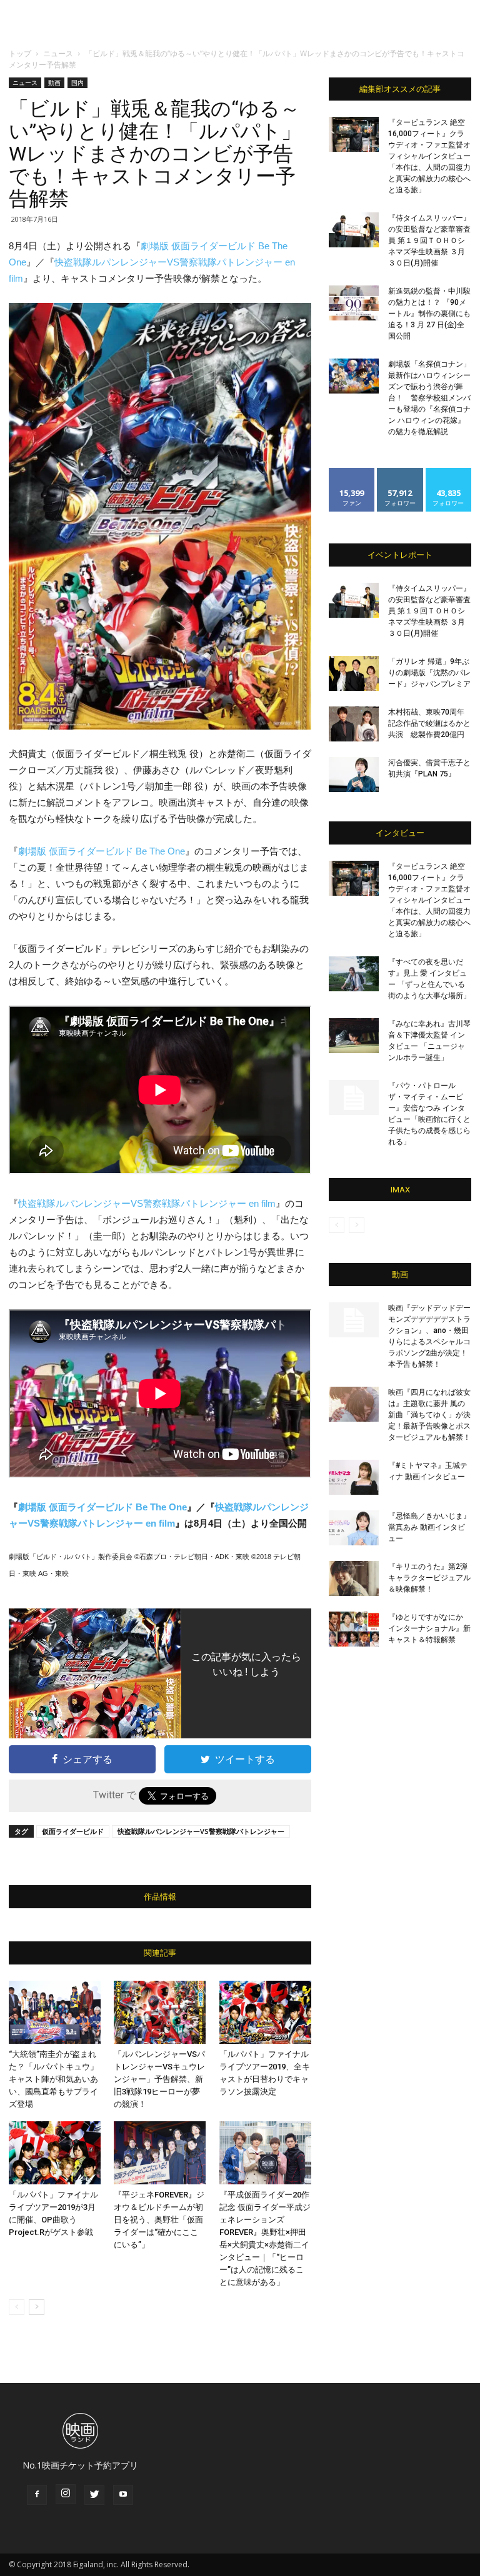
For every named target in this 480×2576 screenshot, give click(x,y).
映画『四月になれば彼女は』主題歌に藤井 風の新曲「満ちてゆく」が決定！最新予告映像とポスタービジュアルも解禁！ (429, 1415)
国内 (77, 82)
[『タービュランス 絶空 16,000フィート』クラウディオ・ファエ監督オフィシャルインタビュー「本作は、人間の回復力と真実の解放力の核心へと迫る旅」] (354, 134)
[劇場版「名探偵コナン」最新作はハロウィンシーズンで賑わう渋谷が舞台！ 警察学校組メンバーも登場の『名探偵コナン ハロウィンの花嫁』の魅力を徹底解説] (354, 376)
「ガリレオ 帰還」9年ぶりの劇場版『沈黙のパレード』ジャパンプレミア (429, 673)
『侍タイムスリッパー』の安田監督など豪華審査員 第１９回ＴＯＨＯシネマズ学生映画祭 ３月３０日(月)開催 (429, 240)
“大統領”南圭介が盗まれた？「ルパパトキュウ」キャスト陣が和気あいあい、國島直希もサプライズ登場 (53, 2079)
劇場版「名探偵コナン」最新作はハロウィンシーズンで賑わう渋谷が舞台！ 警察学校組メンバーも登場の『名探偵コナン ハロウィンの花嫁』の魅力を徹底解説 (429, 398)
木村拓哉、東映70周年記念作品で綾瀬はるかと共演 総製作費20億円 (429, 723)
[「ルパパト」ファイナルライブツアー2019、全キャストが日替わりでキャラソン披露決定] (265, 2012)
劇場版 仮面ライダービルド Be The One (102, 851)
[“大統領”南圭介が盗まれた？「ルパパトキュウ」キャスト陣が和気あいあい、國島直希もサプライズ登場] (55, 2012)
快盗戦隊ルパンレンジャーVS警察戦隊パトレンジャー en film (147, 1203)
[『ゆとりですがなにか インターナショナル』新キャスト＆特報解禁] (354, 1629)
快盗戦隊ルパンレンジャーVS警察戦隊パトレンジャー (201, 1831)
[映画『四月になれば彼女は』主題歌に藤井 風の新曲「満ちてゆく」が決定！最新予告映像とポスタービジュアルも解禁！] (354, 1404)
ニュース (58, 53)
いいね (352, 473)
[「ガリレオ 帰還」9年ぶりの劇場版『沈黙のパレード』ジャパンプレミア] (354, 673)
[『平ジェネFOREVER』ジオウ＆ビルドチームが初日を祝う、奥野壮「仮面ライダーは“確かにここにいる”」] (160, 2153)
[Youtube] (123, 2495)
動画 (54, 82)
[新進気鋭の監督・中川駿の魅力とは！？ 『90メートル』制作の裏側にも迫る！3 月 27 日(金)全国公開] (354, 303)
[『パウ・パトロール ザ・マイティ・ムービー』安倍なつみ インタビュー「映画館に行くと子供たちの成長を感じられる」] (354, 1097)
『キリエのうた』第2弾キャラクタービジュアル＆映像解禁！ (429, 1578)
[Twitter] (94, 2495)
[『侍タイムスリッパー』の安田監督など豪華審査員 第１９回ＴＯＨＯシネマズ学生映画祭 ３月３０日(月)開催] (354, 230)
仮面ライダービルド (73, 1831)
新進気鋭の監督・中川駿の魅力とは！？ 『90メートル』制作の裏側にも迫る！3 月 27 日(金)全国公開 (429, 314)
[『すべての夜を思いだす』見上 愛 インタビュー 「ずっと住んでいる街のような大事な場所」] (354, 974)
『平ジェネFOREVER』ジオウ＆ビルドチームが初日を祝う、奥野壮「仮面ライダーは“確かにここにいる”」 (159, 2220)
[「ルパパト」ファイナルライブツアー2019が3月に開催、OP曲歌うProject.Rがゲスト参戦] (55, 2153)
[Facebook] (37, 2495)
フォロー (400, 473)
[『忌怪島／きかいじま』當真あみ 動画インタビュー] (354, 1528)
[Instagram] (66, 2494)
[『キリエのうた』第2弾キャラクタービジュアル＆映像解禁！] (354, 1578)
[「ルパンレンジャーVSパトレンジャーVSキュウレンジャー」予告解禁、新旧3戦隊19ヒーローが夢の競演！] (160, 2012)
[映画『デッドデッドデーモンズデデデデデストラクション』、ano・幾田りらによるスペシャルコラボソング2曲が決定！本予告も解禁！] (354, 1320)
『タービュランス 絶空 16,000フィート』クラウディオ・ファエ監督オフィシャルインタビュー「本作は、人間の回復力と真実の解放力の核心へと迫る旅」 (429, 156)
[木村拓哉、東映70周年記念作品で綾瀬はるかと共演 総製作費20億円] (354, 724)
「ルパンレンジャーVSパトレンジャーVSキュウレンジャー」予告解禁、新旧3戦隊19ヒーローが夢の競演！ (159, 2079)
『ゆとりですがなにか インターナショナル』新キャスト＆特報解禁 (429, 1628)
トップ (20, 53)
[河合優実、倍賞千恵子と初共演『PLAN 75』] (354, 775)
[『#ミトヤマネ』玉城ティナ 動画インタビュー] (354, 1477)
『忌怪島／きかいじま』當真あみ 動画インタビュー (429, 1527)
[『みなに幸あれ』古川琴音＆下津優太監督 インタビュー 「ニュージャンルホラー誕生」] (354, 1036)
